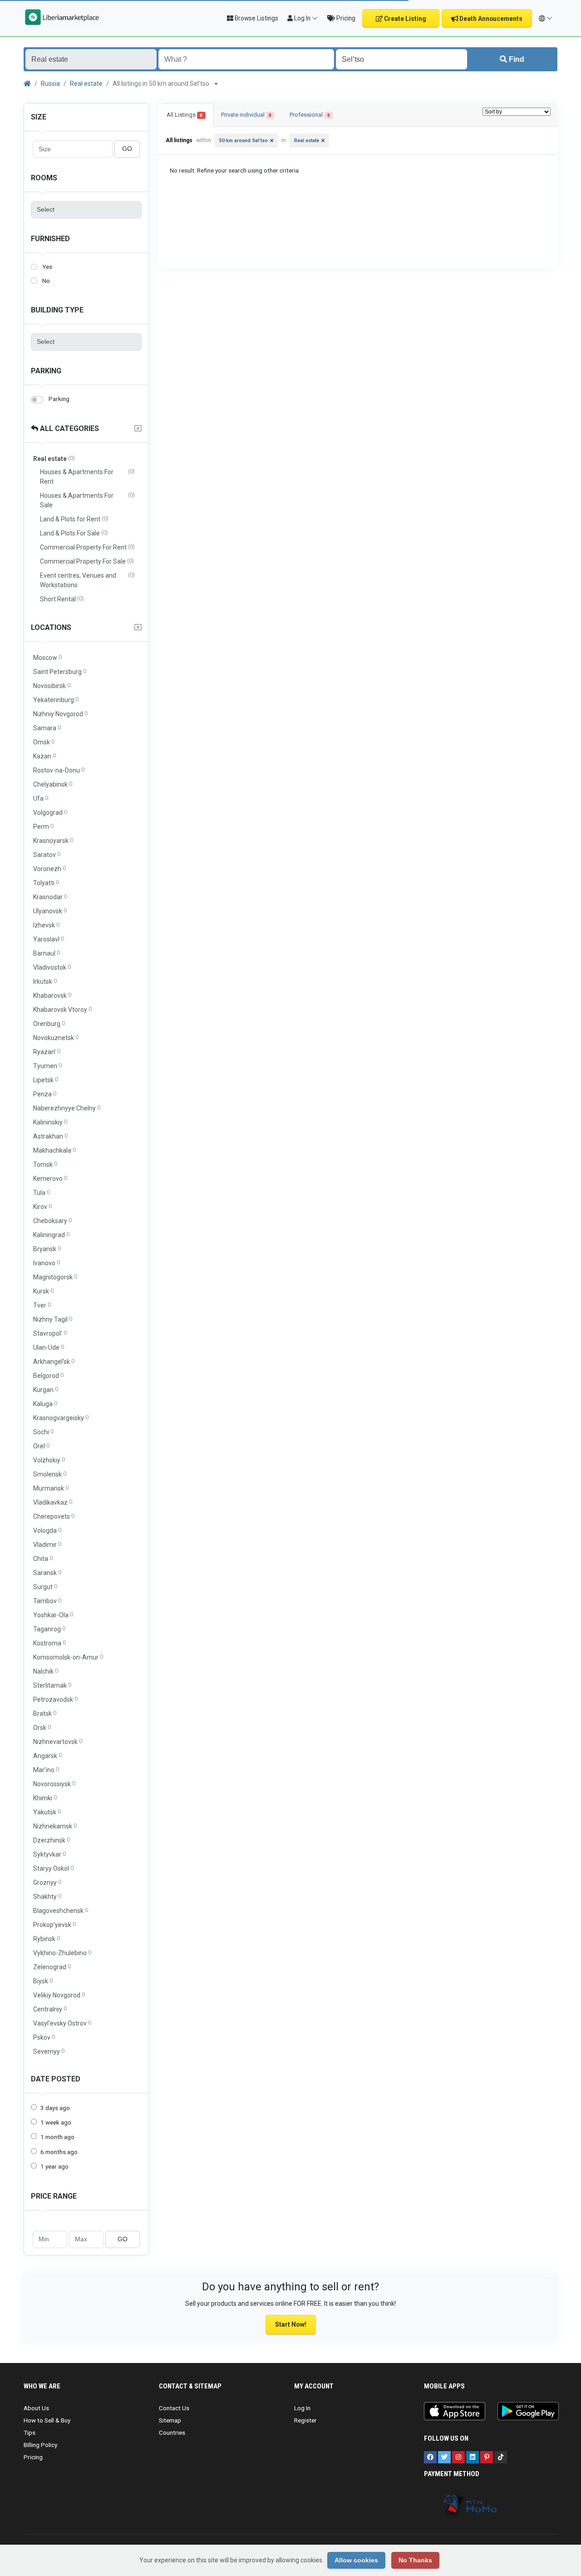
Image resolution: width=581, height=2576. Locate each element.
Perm (43, 826)
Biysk (43, 1981)
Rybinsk (47, 1939)
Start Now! (291, 2324)
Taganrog (49, 1629)
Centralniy (50, 2009)
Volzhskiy (49, 1460)
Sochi (43, 1432)
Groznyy (47, 1882)
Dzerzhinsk (52, 1840)
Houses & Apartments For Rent (87, 476)
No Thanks (415, 2560)
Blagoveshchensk (61, 1910)
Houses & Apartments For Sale (87, 500)
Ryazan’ (47, 1052)
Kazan (44, 756)
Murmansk (51, 1488)
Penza (45, 1094)
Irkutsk (45, 981)
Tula (42, 1192)
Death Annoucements (490, 19)
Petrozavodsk (55, 1699)
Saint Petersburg (60, 671)
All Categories (69, 429)
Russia (50, 84)
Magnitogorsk (55, 1277)
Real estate (86, 84)
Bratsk (45, 1713)
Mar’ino (46, 1770)
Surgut (45, 1587)
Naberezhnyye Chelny (67, 1108)
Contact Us (174, 2408)
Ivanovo (47, 1263)
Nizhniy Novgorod (60, 714)
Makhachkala (54, 1150)
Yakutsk (47, 1812)
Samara (47, 728)
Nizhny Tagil (53, 1319)
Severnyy (49, 2051)
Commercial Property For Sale (87, 561)
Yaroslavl (49, 939)
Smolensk (50, 1474)
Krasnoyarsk (53, 840)
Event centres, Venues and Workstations (87, 580)
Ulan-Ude (49, 1347)
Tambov (47, 1601)
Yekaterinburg (56, 700)
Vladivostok (52, 967)
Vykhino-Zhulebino (62, 1953)
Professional (310, 115)
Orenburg (49, 1023)
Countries (172, 2432)
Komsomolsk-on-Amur (68, 1657)
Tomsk (45, 1164)
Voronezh (49, 869)
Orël (41, 1446)
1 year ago (54, 2166)
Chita (43, 1558)
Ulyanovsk (50, 911)
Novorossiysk (54, 1784)
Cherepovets (54, 1516)
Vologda (47, 1530)
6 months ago (59, 2152)
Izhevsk (46, 925)
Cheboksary (52, 1221)
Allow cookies (356, 2560)
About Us (36, 2408)
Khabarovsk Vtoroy (62, 1009)
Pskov (44, 2037)
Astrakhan (50, 1136)
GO (127, 149)
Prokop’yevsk (54, 1925)
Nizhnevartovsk (58, 1741)
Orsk (42, 1727)
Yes (47, 267)
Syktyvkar (49, 1854)
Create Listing (404, 19)
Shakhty (47, 1896)
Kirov (42, 1206)
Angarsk (47, 1756)
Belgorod (48, 1375)
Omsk (44, 742)
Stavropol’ (50, 1333)
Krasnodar (50, 897)
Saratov (47, 855)
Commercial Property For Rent (87, 547)
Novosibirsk (52, 686)
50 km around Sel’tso (244, 141)
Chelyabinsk (53, 784)
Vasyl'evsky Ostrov (62, 2023)
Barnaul (47, 953)
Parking (46, 371)
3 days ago (55, 2108)
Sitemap (170, 2420)
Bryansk (47, 1249)
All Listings (185, 115)
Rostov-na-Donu (59, 770)
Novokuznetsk (56, 1038)
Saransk (47, 1573)
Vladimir (47, 1544)
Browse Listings (256, 18)
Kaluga (45, 1404)
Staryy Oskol (53, 1868)
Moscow (47, 657)
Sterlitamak (52, 1685)
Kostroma (49, 1643)
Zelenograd (52, 1967)
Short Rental (62, 599)
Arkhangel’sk (54, 1361)
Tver (42, 1305)
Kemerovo (50, 1178)
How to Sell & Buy (47, 2420)
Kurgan (46, 1390)
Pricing (345, 18)
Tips (30, 2432)
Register (305, 2420)
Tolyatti (46, 883)
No (46, 281)
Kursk (43, 1291)
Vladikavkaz (53, 1502)
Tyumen (47, 1066)
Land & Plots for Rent (74, 519)
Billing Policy (40, 2445)
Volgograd (50, 812)
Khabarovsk (52, 995)
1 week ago (56, 2122)
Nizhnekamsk (55, 1826)
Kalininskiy (50, 1122)
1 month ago (57, 2137)
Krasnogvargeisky (61, 1418)
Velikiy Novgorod (59, 1995)
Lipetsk (46, 1080)
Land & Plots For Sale (74, 533)
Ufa (41, 798)
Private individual (246, 115)
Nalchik (46, 1671)
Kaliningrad (51, 1235)
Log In (302, 2408)
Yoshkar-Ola (53, 1615)
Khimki (45, 1798)
